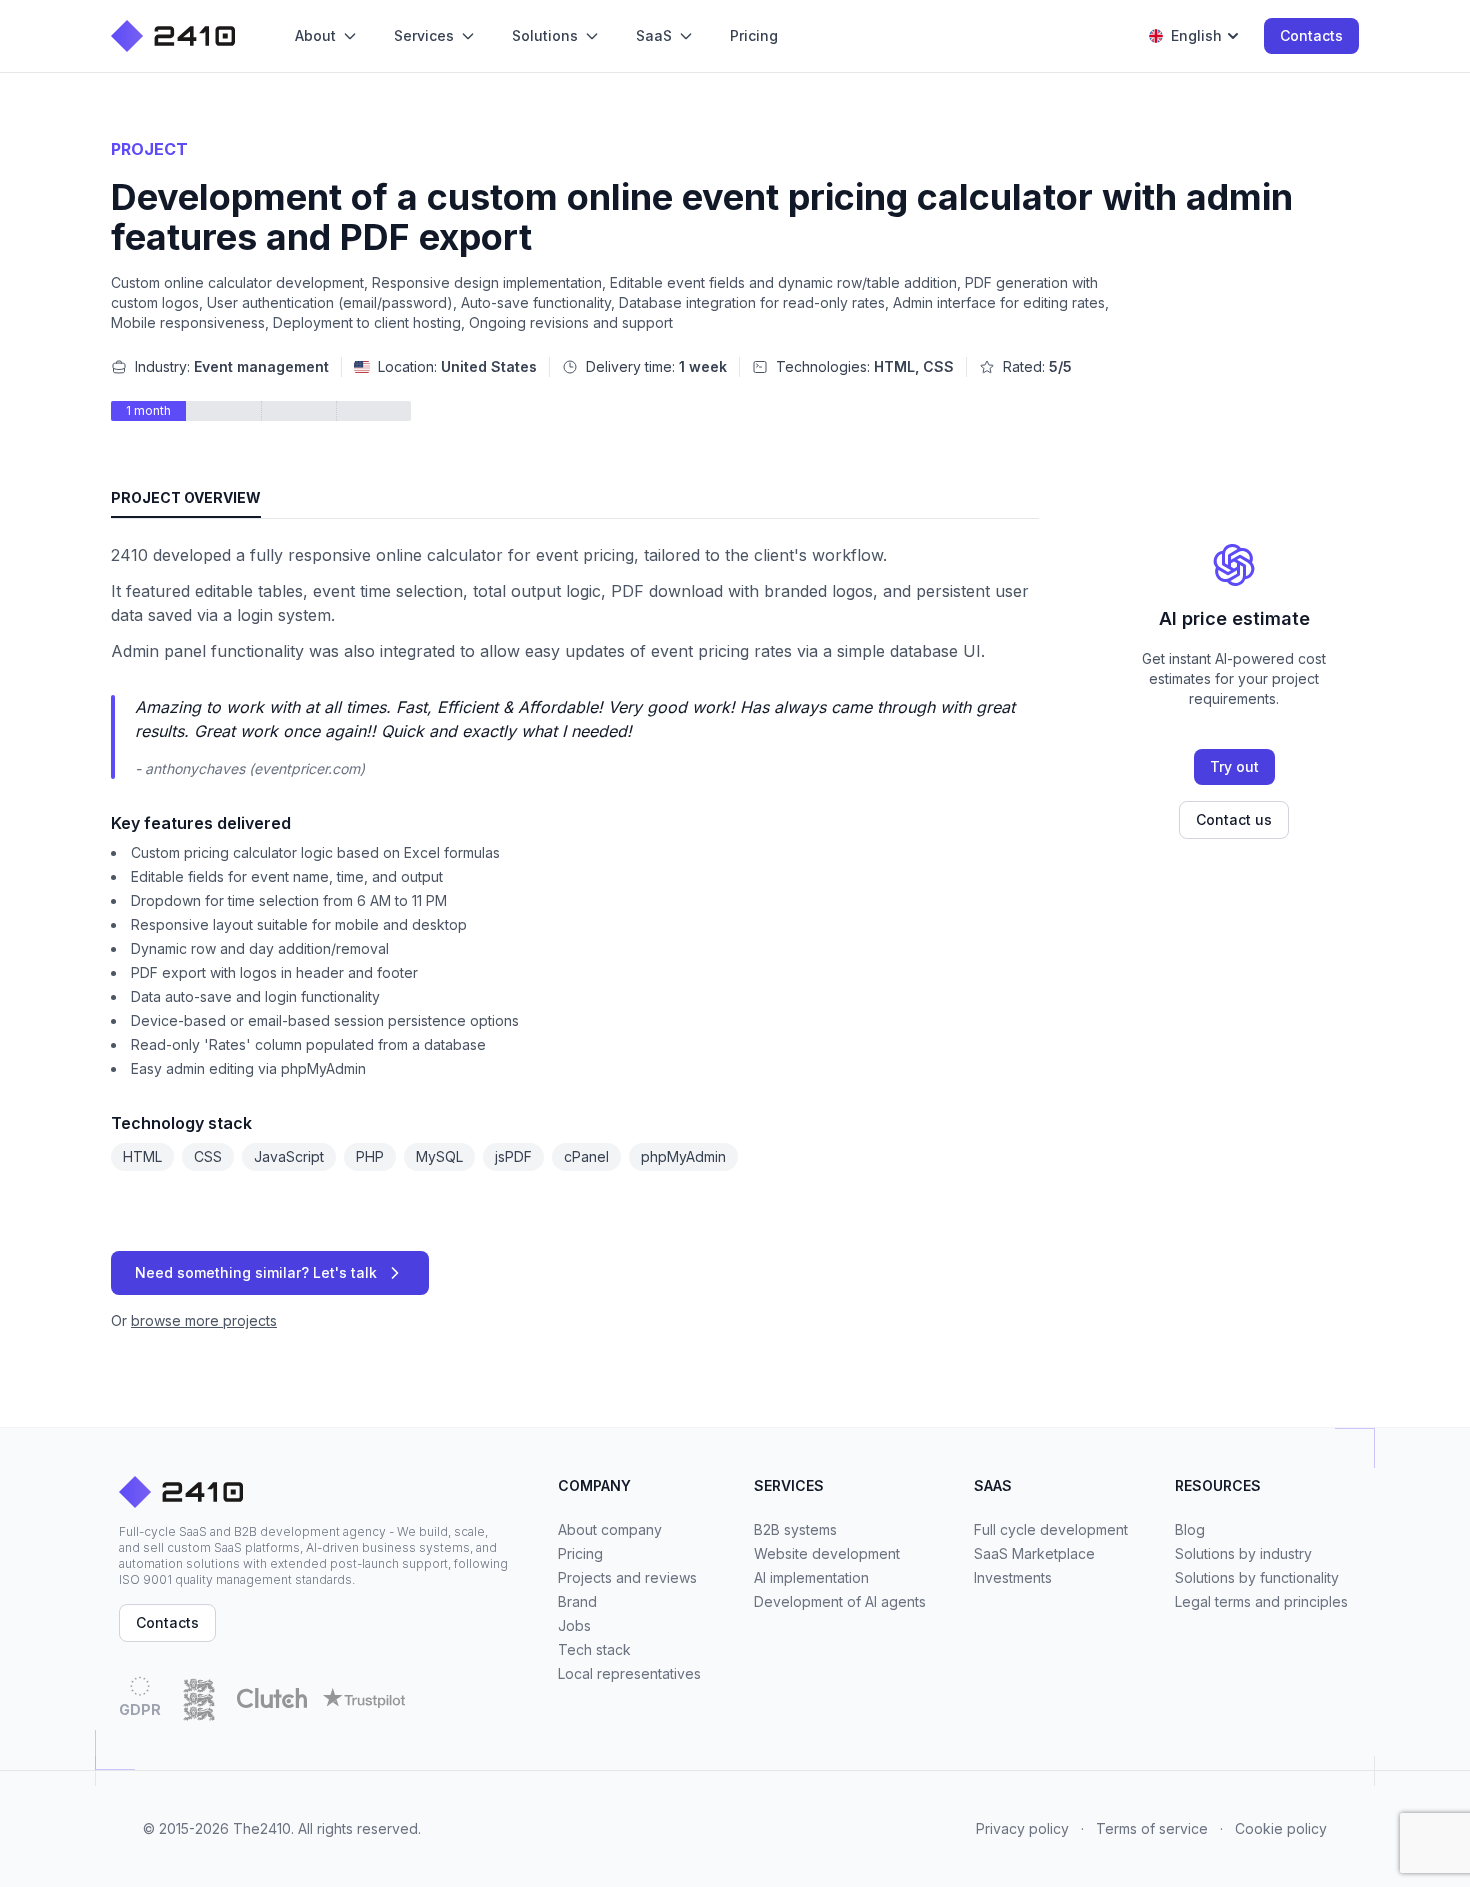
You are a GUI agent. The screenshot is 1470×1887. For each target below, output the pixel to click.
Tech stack (594, 1649)
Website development (827, 1553)
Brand (577, 1601)
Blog (1190, 1529)
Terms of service (1152, 1828)
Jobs (574, 1625)
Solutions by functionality (1257, 1577)
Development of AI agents (840, 1601)
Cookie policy (1281, 1828)
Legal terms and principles (1261, 1601)
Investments (1013, 1577)
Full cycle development (1051, 1529)
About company (610, 1529)
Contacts (1311, 35)
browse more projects (204, 1320)
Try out (1234, 766)
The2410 (262, 1828)
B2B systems (795, 1529)
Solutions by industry (1243, 1553)
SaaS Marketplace (1034, 1553)
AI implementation (811, 1577)
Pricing (580, 1553)
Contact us (1234, 819)
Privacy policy (1022, 1828)
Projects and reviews (627, 1577)
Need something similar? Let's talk (256, 1272)
